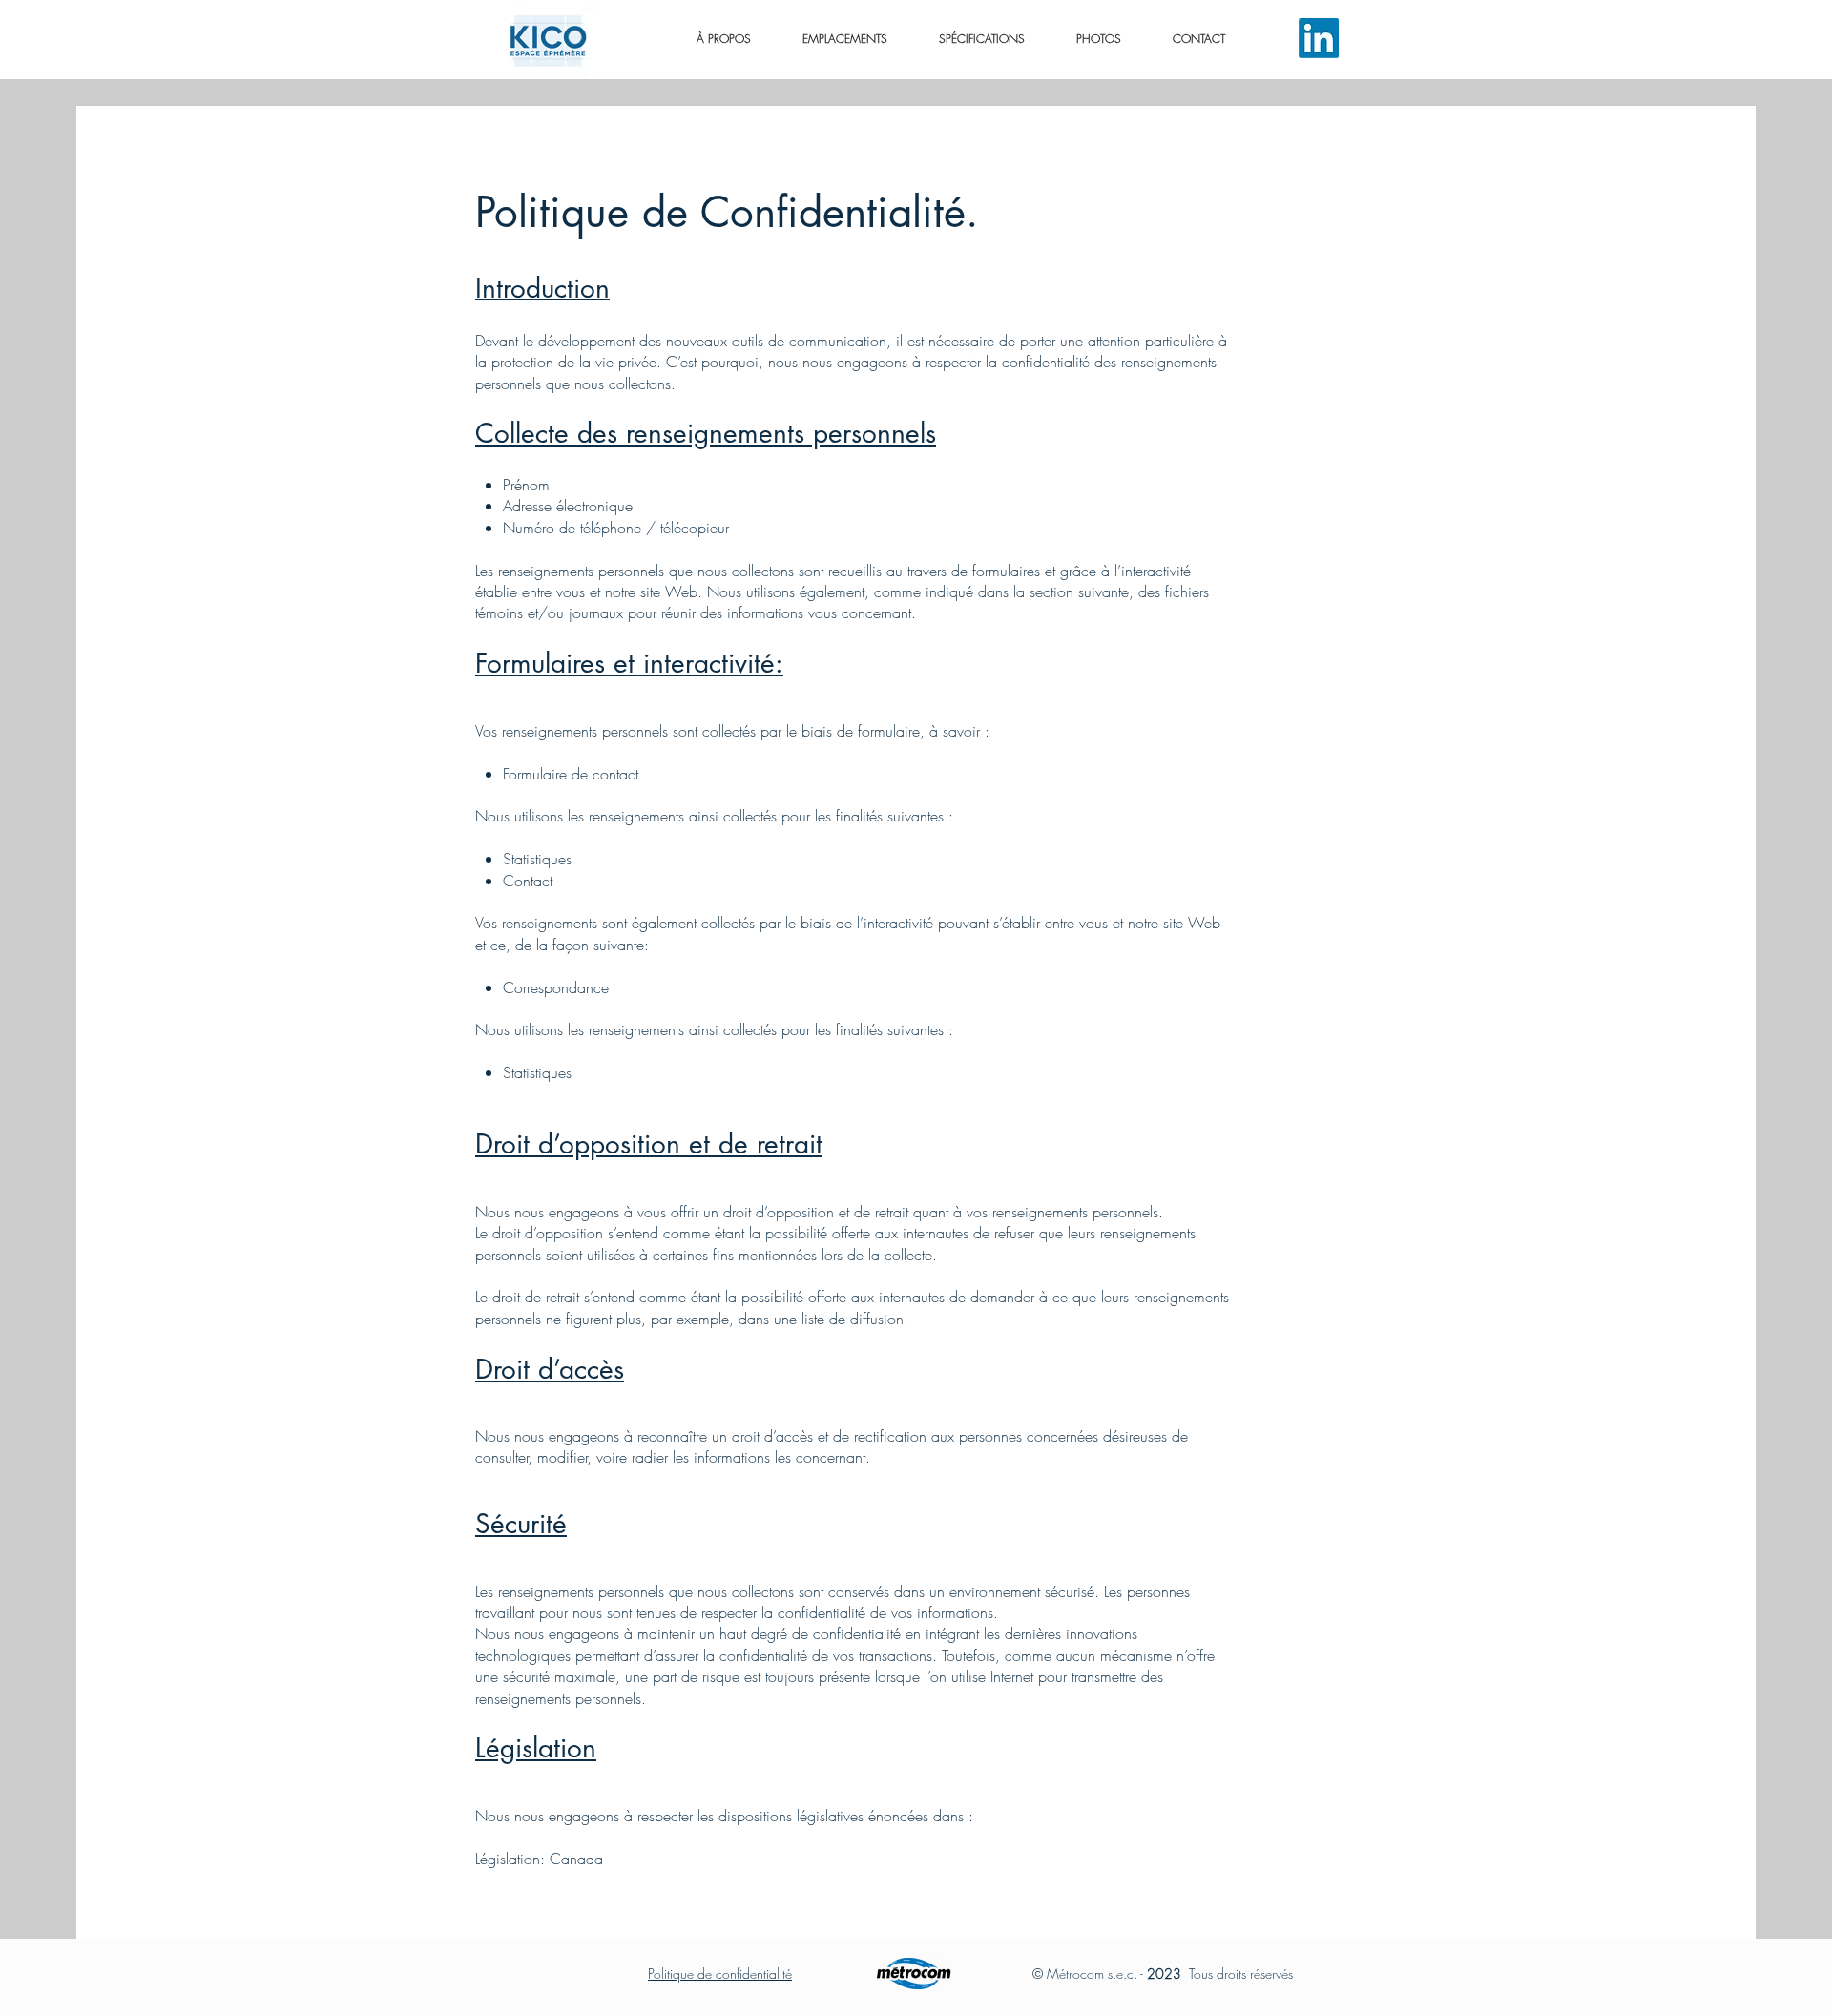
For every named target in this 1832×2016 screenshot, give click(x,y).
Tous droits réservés (1222, 1974)
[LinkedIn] (1319, 38)
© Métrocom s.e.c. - (1090, 1974)
